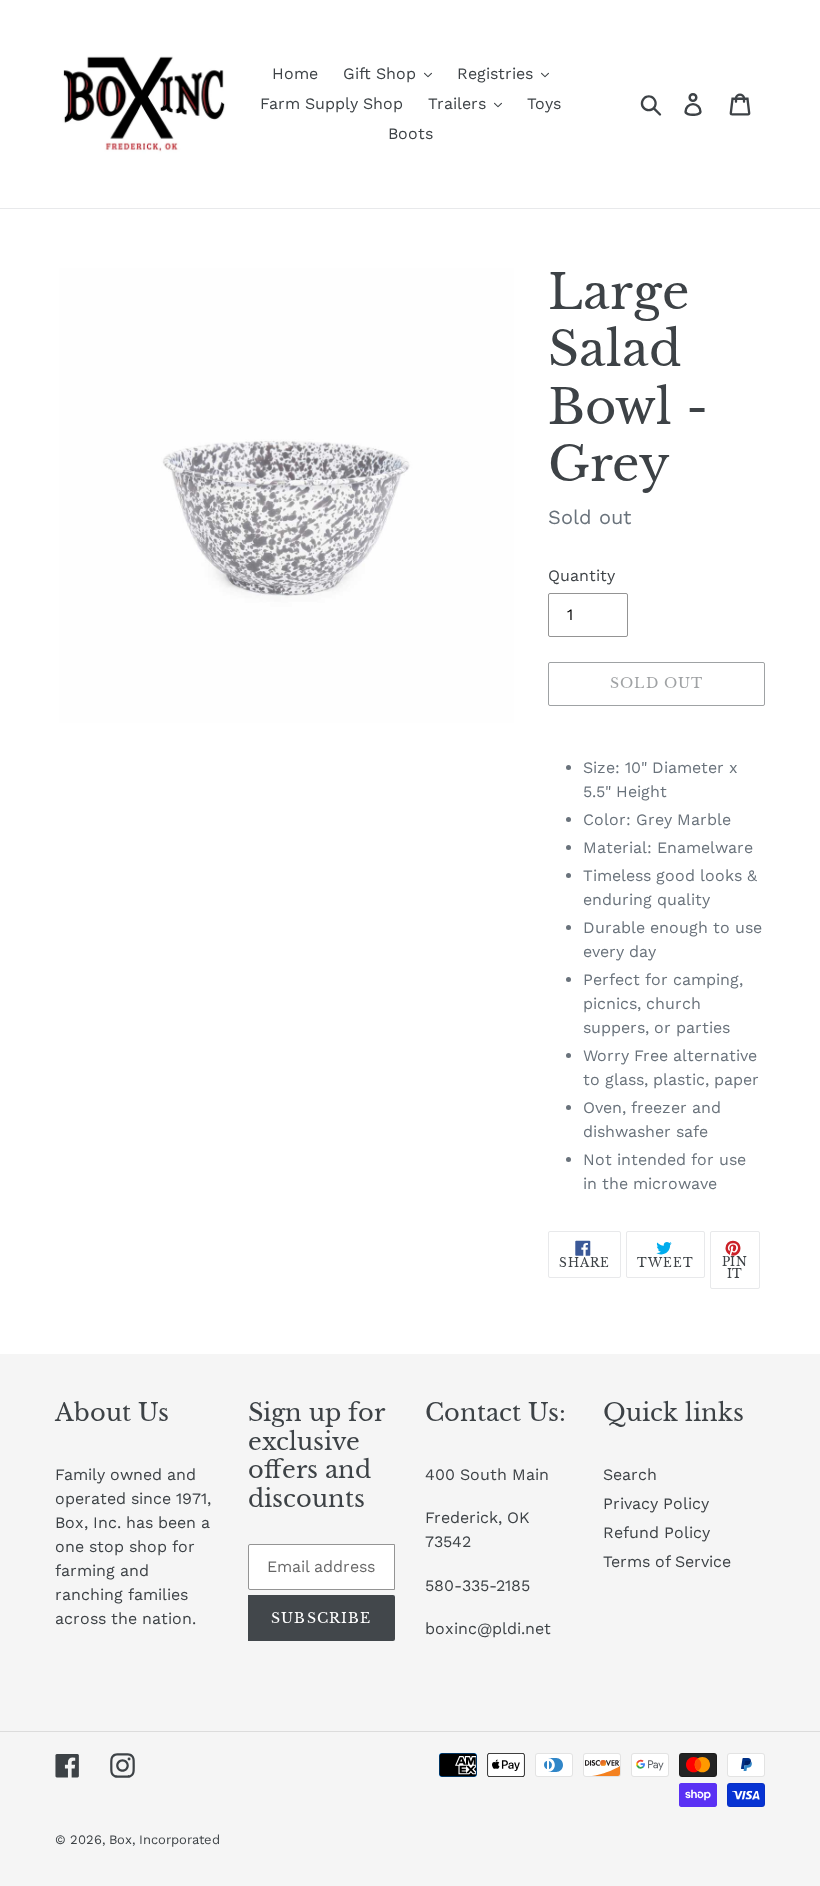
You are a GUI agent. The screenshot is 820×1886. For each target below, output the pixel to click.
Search (630, 1474)
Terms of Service (667, 1561)
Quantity (581, 575)
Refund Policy (656, 1532)
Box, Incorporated (164, 1839)
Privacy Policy (656, 1503)
